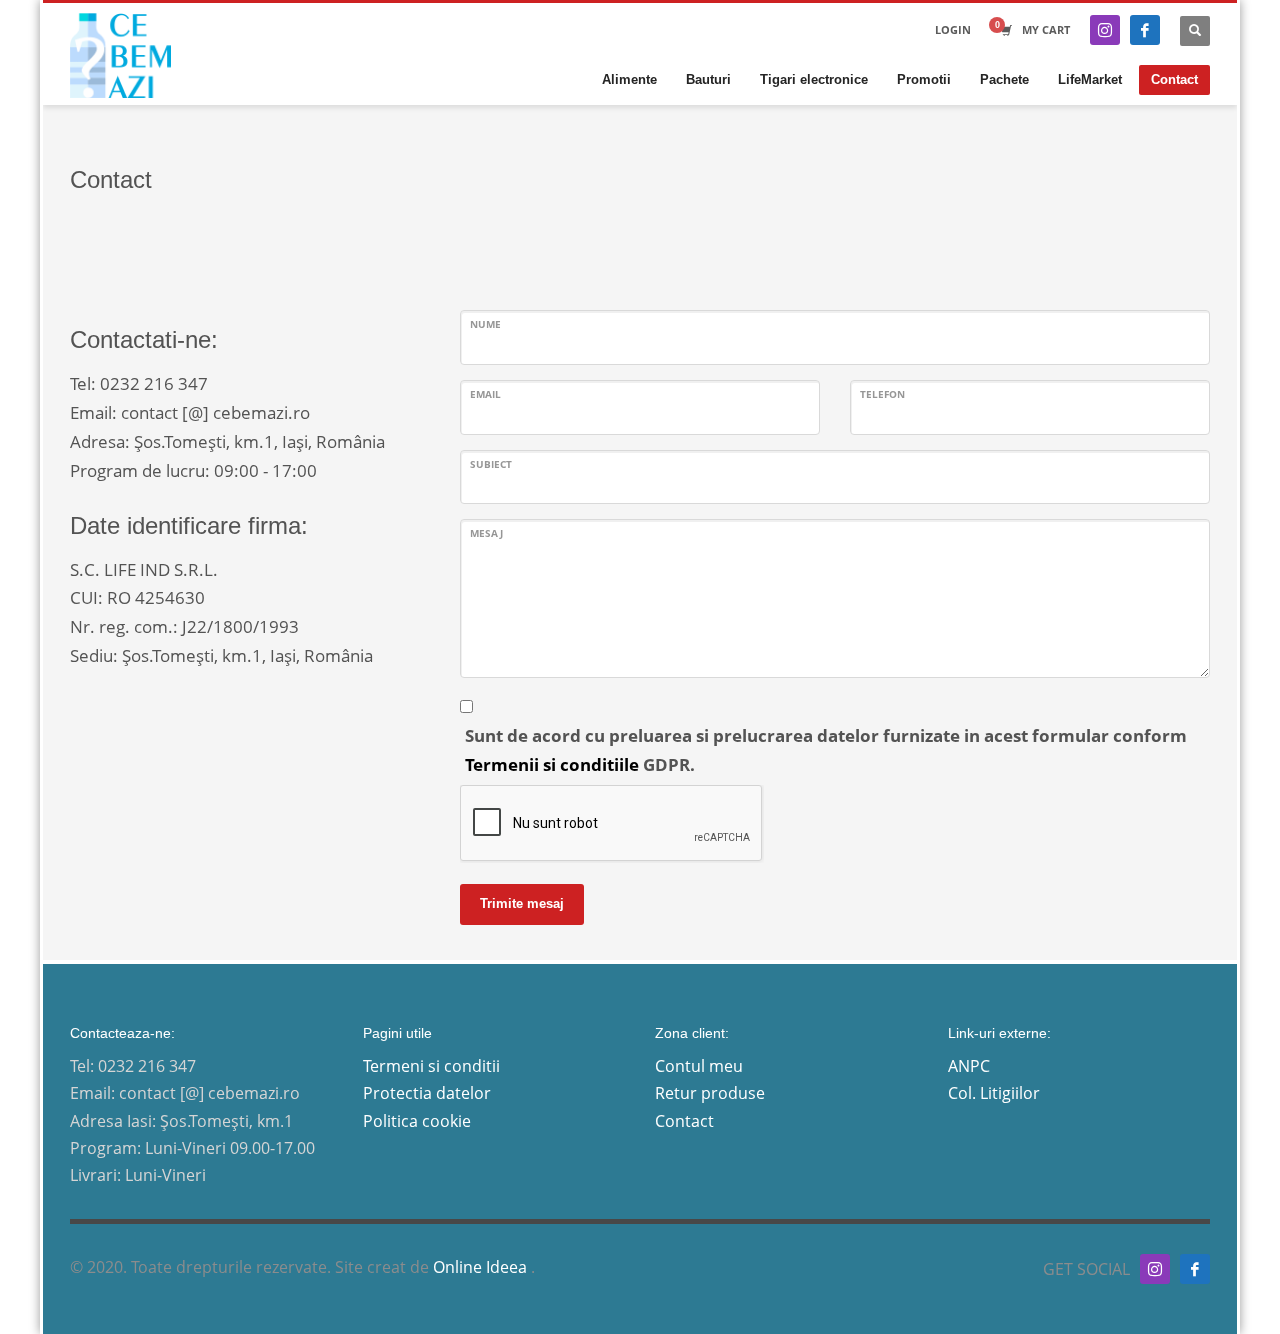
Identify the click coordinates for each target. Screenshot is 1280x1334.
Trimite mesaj (522, 903)
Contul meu (699, 1066)
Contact (684, 1121)
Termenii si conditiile (552, 764)
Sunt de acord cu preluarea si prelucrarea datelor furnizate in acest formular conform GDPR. (826, 750)
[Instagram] (1105, 30)
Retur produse (710, 1093)
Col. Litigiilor (994, 1093)
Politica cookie (417, 1121)
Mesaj (486, 533)
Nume (485, 324)
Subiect (491, 464)
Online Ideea (482, 1267)
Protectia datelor (427, 1093)
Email (485, 394)
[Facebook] (1145, 30)
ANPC (969, 1066)
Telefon (882, 394)
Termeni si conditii (431, 1066)
